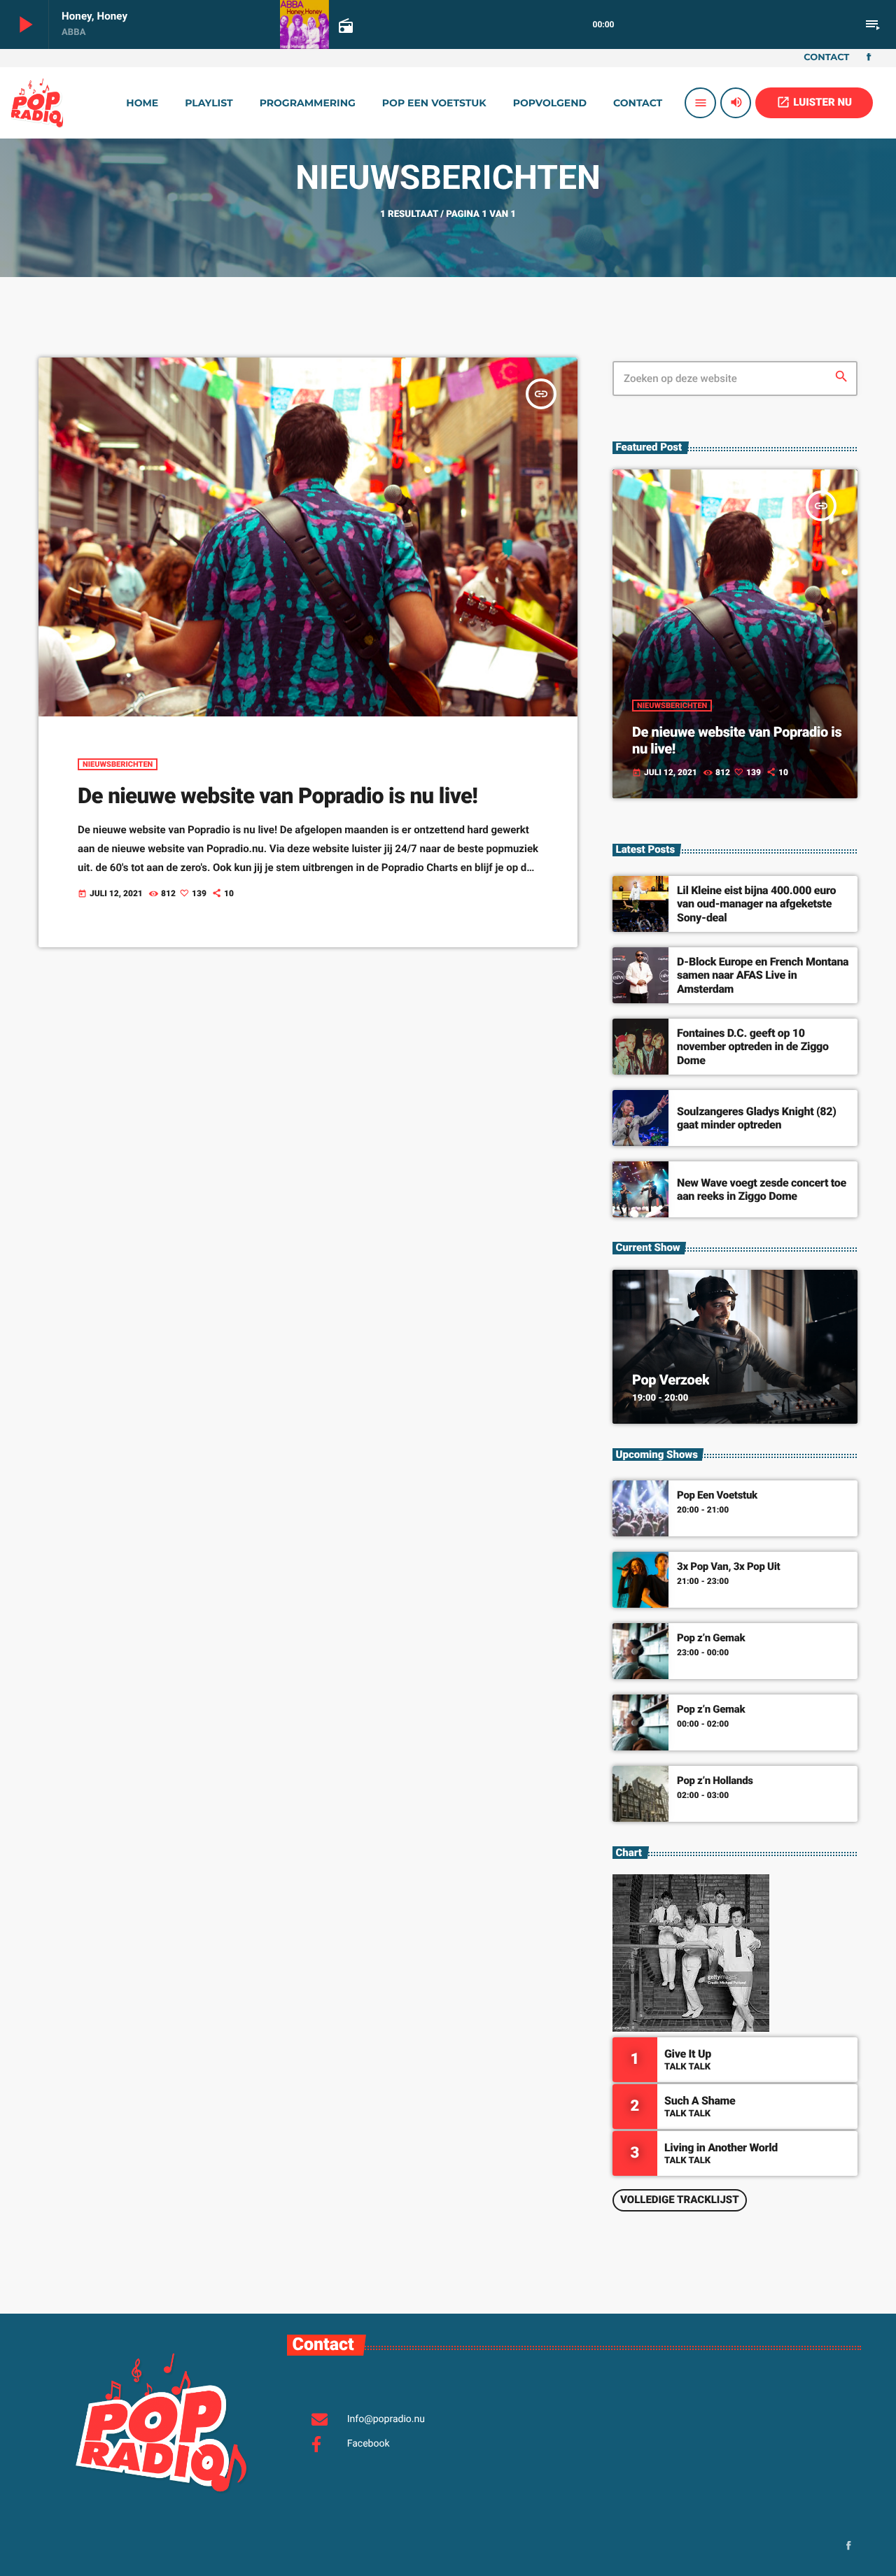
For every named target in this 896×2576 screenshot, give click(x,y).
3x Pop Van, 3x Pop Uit (728, 1566)
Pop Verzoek (671, 1380)
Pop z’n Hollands (715, 1781)
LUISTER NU (814, 102)
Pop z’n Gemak (711, 1638)
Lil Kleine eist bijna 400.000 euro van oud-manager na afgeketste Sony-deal (756, 904)
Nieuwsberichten (118, 764)
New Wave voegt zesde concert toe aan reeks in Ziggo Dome (762, 1189)
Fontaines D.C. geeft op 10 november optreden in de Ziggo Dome (753, 1046)
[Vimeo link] (37, 103)
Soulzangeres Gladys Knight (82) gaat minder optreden (757, 1118)
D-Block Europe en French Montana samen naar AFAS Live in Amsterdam (763, 975)
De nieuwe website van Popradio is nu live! (278, 796)
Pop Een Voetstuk (717, 1495)
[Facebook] (869, 58)
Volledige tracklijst (680, 2200)
